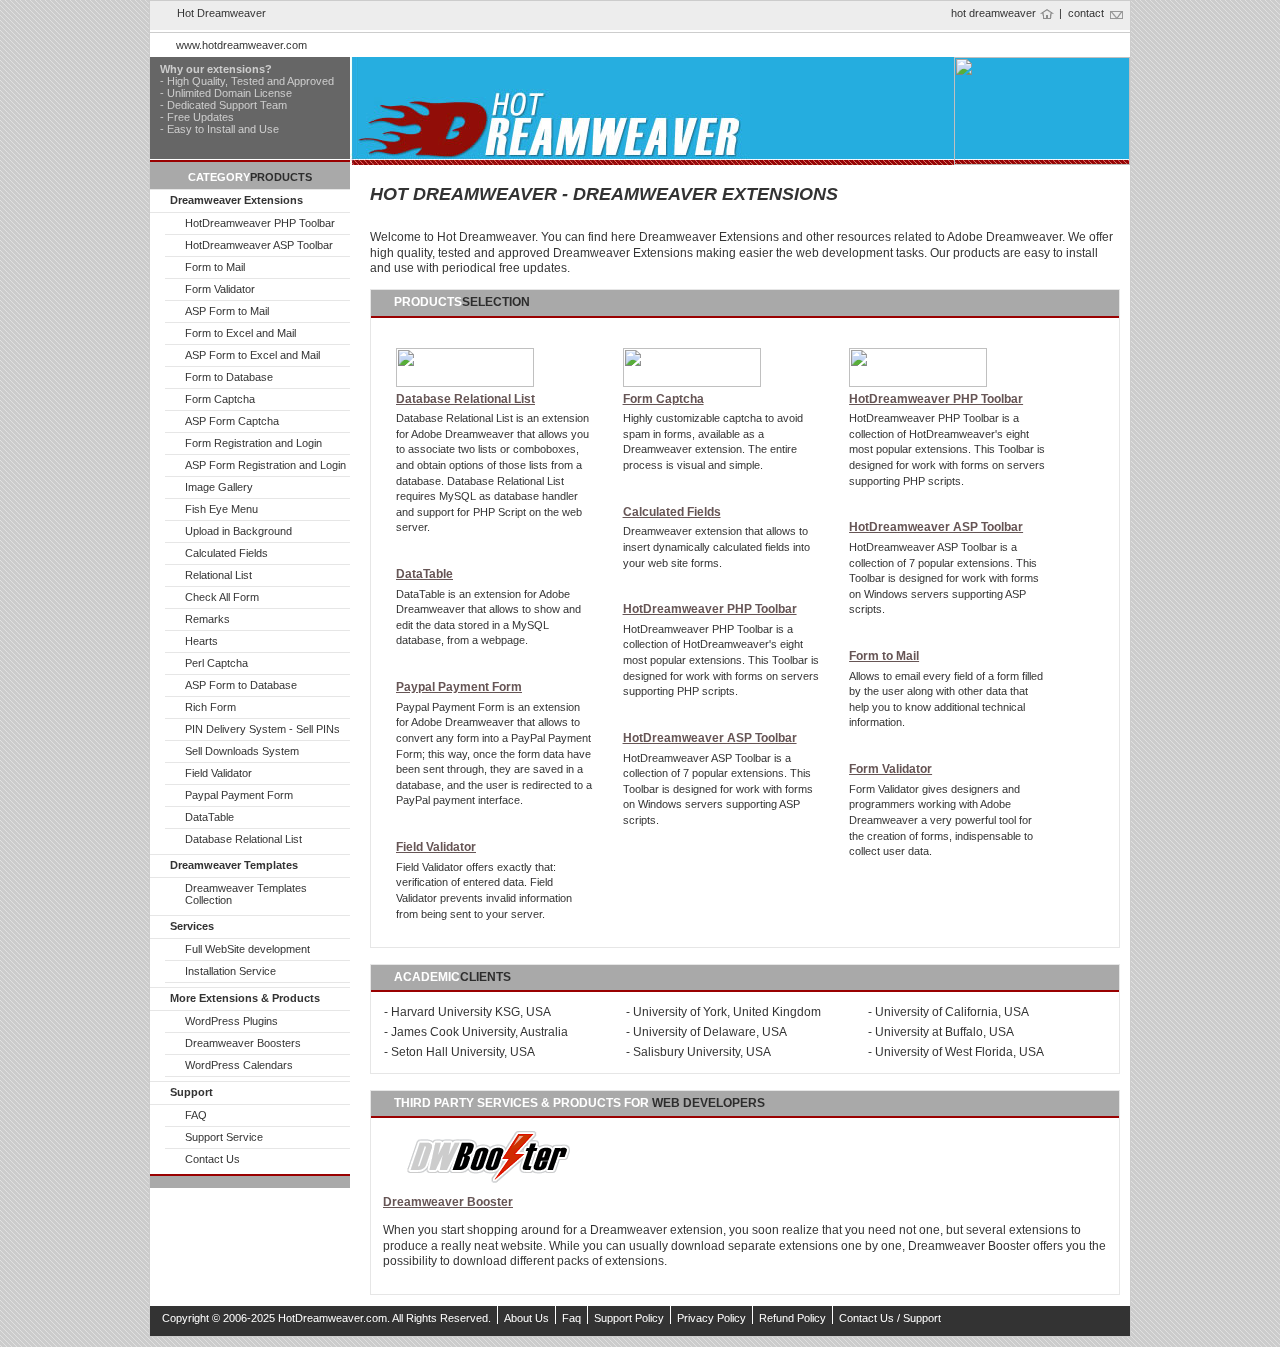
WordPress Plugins (231, 1021)
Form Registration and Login (253, 443)
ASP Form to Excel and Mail (252, 355)
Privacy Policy (711, 1318)
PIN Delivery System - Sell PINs (262, 729)
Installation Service (230, 971)
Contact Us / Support (890, 1318)
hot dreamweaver (993, 13)
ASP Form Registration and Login (265, 465)
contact (1086, 13)
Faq (571, 1318)
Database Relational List (243, 839)
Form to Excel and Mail (240, 333)
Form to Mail (215, 267)
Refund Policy (792, 1318)
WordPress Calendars (239, 1065)
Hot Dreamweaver (221, 13)
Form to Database (229, 377)
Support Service (224, 1137)
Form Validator (220, 289)
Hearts (201, 641)
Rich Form (210, 707)
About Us (526, 1318)
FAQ (196, 1115)
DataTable (209, 817)
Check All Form (222, 597)
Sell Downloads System (242, 751)
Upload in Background (238, 531)
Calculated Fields (226, 553)
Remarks (207, 619)
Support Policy (629, 1318)
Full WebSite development (247, 949)
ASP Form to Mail (227, 311)
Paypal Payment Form (239, 795)
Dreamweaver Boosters (243, 1043)
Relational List (218, 575)
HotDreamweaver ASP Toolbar (259, 245)
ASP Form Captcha (232, 421)
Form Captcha (220, 399)
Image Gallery (219, 487)
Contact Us (212, 1159)
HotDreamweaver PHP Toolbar (260, 223)
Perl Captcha (216, 663)
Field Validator (218, 773)
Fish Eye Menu (221, 509)
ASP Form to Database (241, 685)
